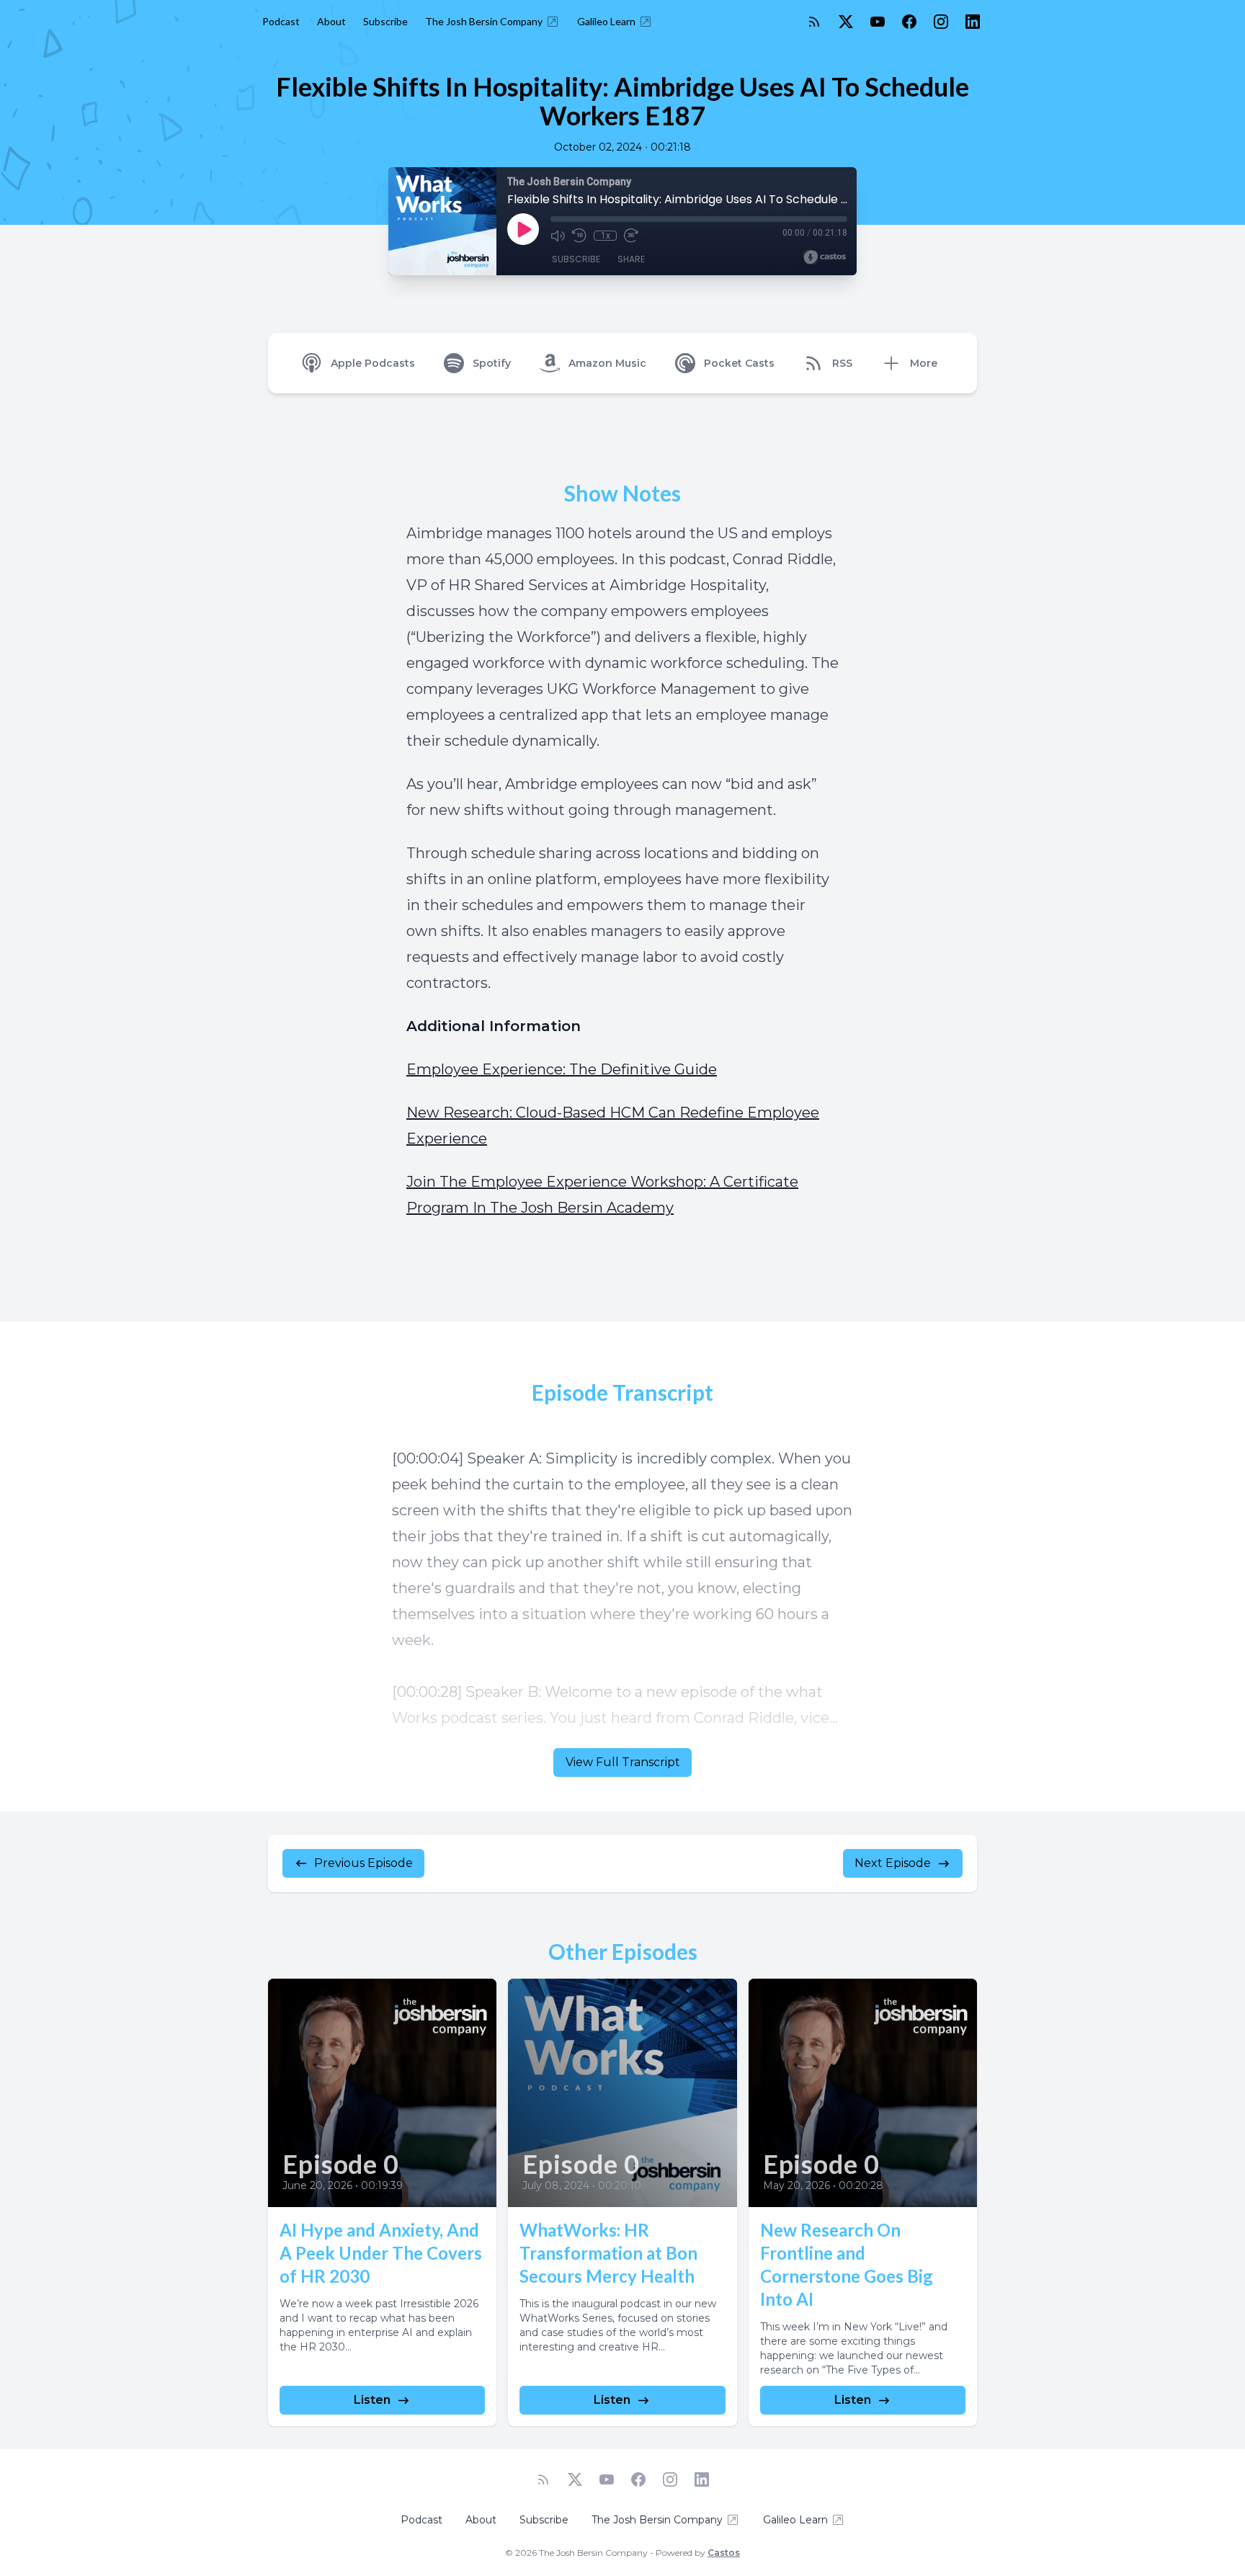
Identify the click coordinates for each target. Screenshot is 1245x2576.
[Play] (523, 229)
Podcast (281, 21)
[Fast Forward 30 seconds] (631, 236)
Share (631, 259)
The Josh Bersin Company (484, 21)
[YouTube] (878, 22)
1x (606, 236)
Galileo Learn (606, 21)
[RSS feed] (814, 22)
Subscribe (385, 21)
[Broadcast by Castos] (825, 257)
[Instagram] (941, 22)
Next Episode (893, 1863)
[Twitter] (846, 22)
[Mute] (558, 236)
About (331, 21)
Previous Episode (363, 1863)
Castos (724, 2553)
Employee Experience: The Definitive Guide (562, 1069)
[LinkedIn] (973, 22)
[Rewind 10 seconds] (579, 236)
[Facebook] (909, 22)
